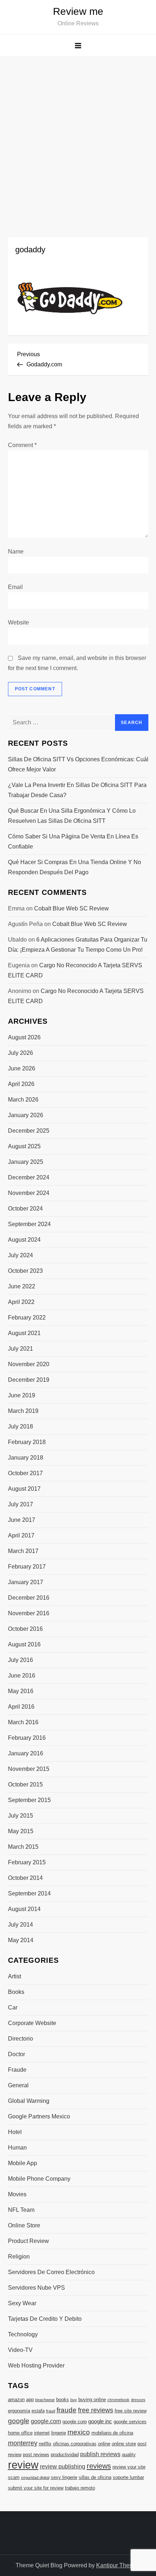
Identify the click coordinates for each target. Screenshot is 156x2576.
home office (20, 2433)
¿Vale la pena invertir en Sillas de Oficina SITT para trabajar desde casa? (77, 790)
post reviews (36, 2455)
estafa (38, 2411)
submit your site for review (36, 2488)
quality (129, 2455)
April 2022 (21, 1302)
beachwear (45, 2400)
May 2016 (21, 1691)
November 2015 (29, 1769)
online (104, 2444)
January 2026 (26, 1115)
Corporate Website (32, 2023)
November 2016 (29, 1613)
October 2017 (25, 1473)
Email (15, 587)
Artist (15, 1976)
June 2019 (22, 1395)
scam (14, 2477)
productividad (65, 2455)
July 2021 (20, 1349)
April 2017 (21, 1535)
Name (16, 552)
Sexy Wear (22, 2303)
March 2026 (23, 1100)
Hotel (15, 2132)
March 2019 (23, 1411)
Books (16, 1992)
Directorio (20, 2039)
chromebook (118, 2400)
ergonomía (19, 2411)
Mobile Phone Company (39, 2179)
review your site (129, 2467)
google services (130, 2422)
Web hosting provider (36, 2365)
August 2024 (24, 1240)
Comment (22, 445)
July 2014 (20, 1925)
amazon (16, 2400)
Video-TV (20, 2350)
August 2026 (24, 1037)
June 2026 (22, 1068)
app (30, 2400)
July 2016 (20, 1660)
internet (42, 2433)
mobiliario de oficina (112, 2433)
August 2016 (24, 1644)
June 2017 (22, 1520)
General (18, 2085)
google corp (75, 2422)
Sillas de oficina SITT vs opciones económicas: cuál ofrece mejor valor (78, 764)
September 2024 (29, 1224)
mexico (79, 2432)
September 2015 (29, 1800)
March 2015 (23, 1847)
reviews (99, 2466)
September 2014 (29, 1893)
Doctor (17, 2054)
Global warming (29, 2101)
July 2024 (20, 1255)
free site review (131, 2411)
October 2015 (25, 1784)
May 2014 (21, 1940)
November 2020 (29, 1364)
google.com (46, 2421)
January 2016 (26, 1753)
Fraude (17, 2070)
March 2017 (23, 1551)
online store (124, 2444)
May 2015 (21, 1831)
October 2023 (25, 1271)
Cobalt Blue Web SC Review (71, 908)
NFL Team (21, 2210)
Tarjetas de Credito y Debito (45, 2319)
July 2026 (20, 1053)
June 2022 (22, 1286)
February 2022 (27, 1318)
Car (13, 2007)
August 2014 (24, 1909)
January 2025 (26, 1162)
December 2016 (29, 1598)
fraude (67, 2410)
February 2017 (27, 1567)
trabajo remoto (80, 2488)
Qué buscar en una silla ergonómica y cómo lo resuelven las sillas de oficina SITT (72, 816)
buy (74, 2400)
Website (19, 622)
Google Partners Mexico (39, 2116)
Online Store (24, 2225)
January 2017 (26, 1582)
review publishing (63, 2466)
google (19, 2421)
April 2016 (21, 1707)
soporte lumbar (128, 2477)
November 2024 (29, 1193)
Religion (19, 2257)
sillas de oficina (95, 2477)
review (23, 2465)
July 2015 (20, 1816)
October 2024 (25, 1209)
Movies (17, 2194)
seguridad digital (35, 2478)
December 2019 (29, 1380)
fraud (51, 2411)
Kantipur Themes (118, 2565)
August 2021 (24, 1333)
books (63, 2400)
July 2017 (20, 1504)
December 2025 (29, 1131)
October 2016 (25, 1629)
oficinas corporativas (75, 2444)
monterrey (23, 2443)
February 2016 (27, 1738)
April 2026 (21, 1084)
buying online (92, 2400)
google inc (100, 2421)
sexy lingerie (64, 2477)
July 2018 (20, 1426)
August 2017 (24, 1489)
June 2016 (22, 1676)
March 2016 (23, 1722)
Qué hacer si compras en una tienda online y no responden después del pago (75, 867)
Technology (23, 2334)
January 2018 (26, 1458)
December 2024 (29, 1177)
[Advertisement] (78, 138)
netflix (45, 2444)
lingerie (59, 2433)
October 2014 (25, 1878)
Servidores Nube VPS (36, 2288)
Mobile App (22, 2163)
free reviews (96, 2410)
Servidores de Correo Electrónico (51, 2272)
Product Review (28, 2241)
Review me (78, 11)
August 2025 (24, 1146)
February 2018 (27, 1442)
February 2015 (27, 1862)
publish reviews (100, 2454)
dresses (138, 2400)
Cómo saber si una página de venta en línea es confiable (73, 841)
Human (17, 2148)
